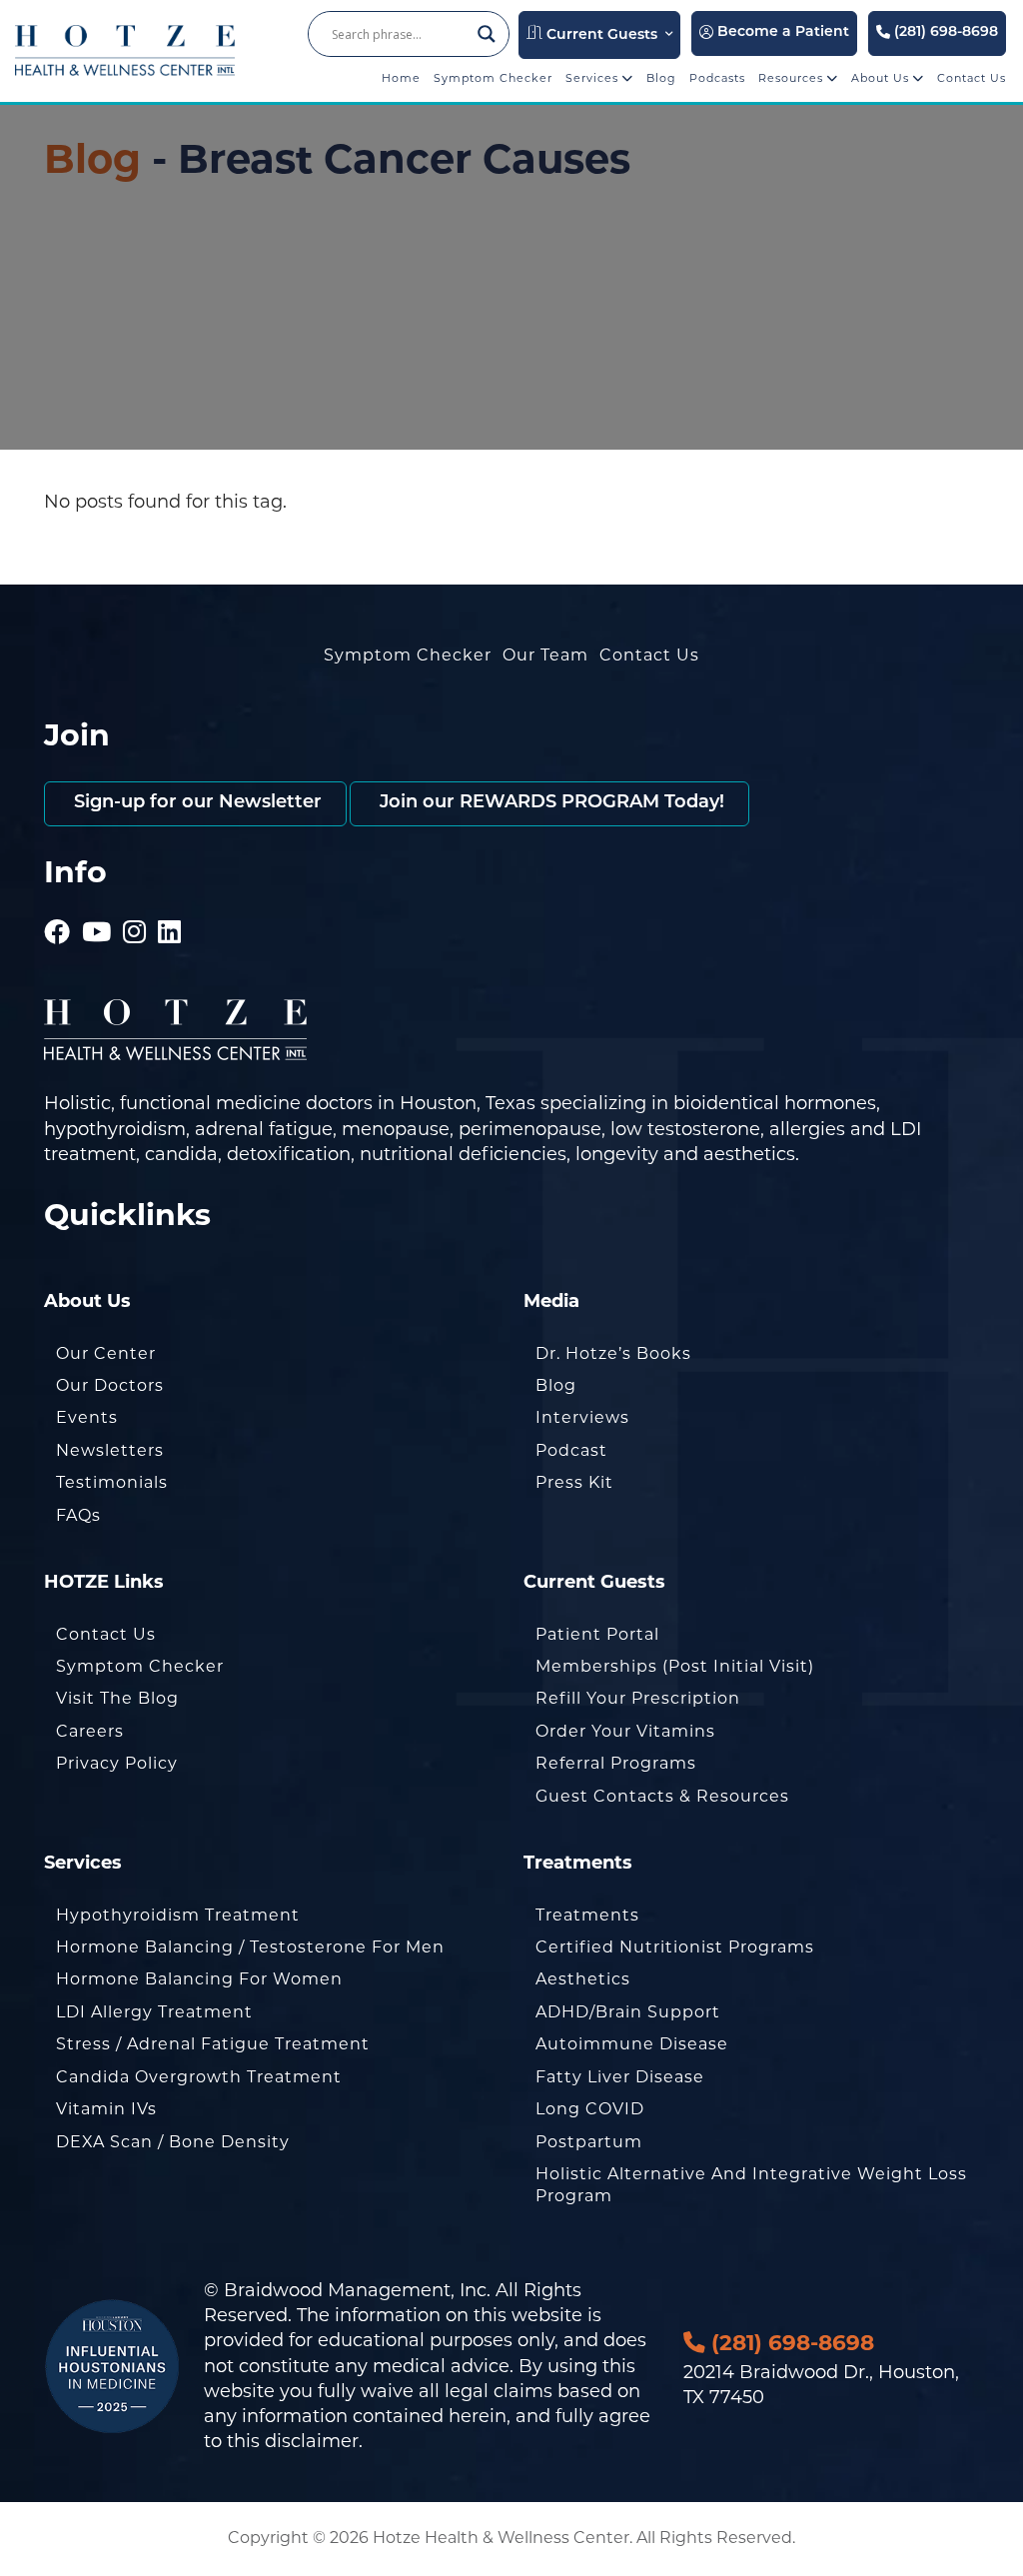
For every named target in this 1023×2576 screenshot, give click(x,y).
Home (401, 78)
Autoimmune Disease (632, 2044)
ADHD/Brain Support (628, 2012)
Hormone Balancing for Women (199, 1979)
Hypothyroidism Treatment (178, 1915)
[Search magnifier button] (487, 34)
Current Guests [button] (600, 35)
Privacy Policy (117, 1763)
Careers (90, 1731)
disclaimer (312, 2441)
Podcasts (717, 78)
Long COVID (590, 2109)
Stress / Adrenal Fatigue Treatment (213, 2044)
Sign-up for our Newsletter (195, 803)
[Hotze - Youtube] (97, 904)
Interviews (582, 1417)
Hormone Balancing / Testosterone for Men (250, 1947)
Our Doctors (110, 1385)
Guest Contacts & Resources (662, 1796)
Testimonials (112, 1482)
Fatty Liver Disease (620, 2077)
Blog (661, 78)
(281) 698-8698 (944, 32)
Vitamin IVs (106, 2109)
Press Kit (574, 1482)
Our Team (545, 655)
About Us (882, 78)
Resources (793, 78)
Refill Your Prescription (638, 1698)
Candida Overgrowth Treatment (199, 2077)
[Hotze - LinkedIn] (170, 904)
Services (594, 78)
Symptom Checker (493, 78)
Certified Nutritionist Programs (675, 1947)
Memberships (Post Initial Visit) (675, 1666)
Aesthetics (583, 1979)
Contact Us (972, 78)
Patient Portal (597, 1634)
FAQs (78, 1515)
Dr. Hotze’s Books (613, 1353)
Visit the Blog (117, 1698)
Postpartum (589, 2142)
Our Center (106, 1353)
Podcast (571, 1450)
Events (87, 1417)
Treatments (587, 1915)
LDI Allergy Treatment (154, 2012)
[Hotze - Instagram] (135, 904)
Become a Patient (781, 32)
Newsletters (110, 1450)
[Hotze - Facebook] (57, 904)
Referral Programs (616, 1763)
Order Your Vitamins (625, 1731)
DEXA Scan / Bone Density (173, 2142)
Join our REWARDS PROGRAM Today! (549, 803)
